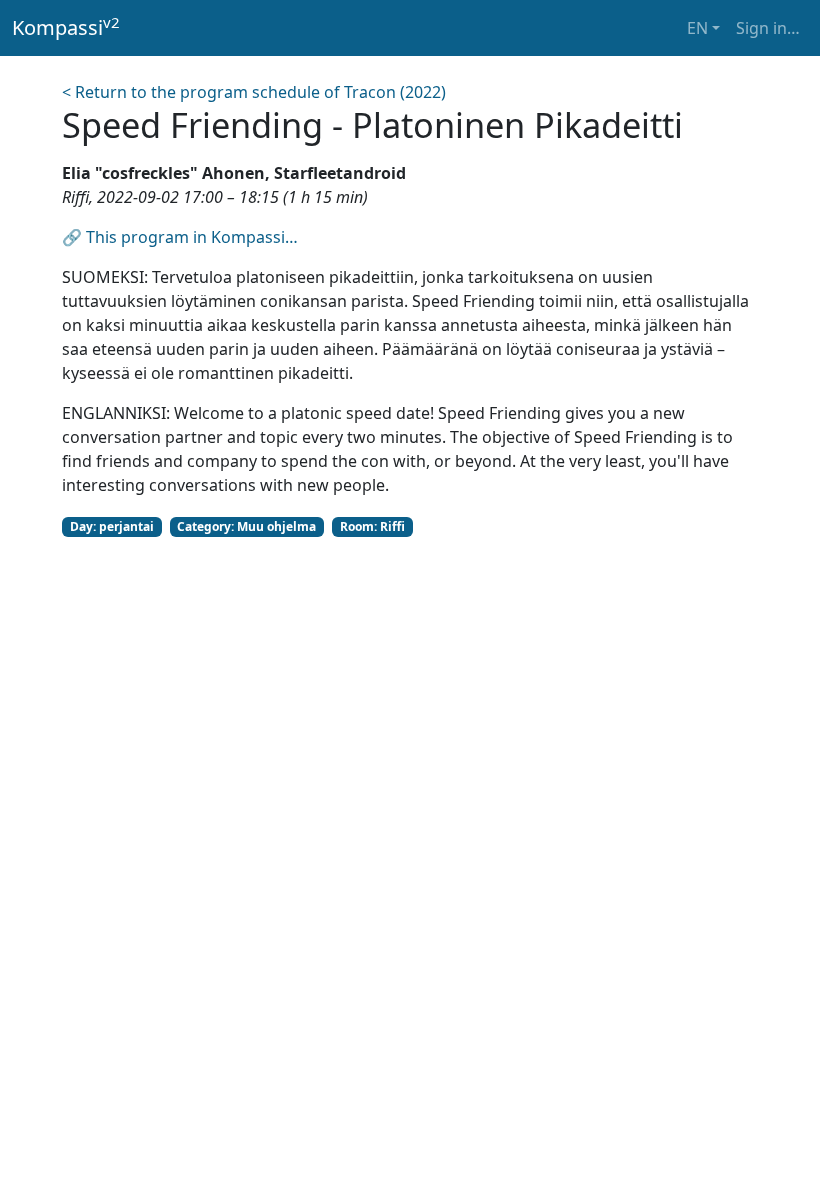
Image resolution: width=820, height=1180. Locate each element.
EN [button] (697, 28)
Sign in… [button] (768, 28)
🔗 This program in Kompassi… (180, 237)
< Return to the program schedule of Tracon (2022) (254, 92)
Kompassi (66, 27)
